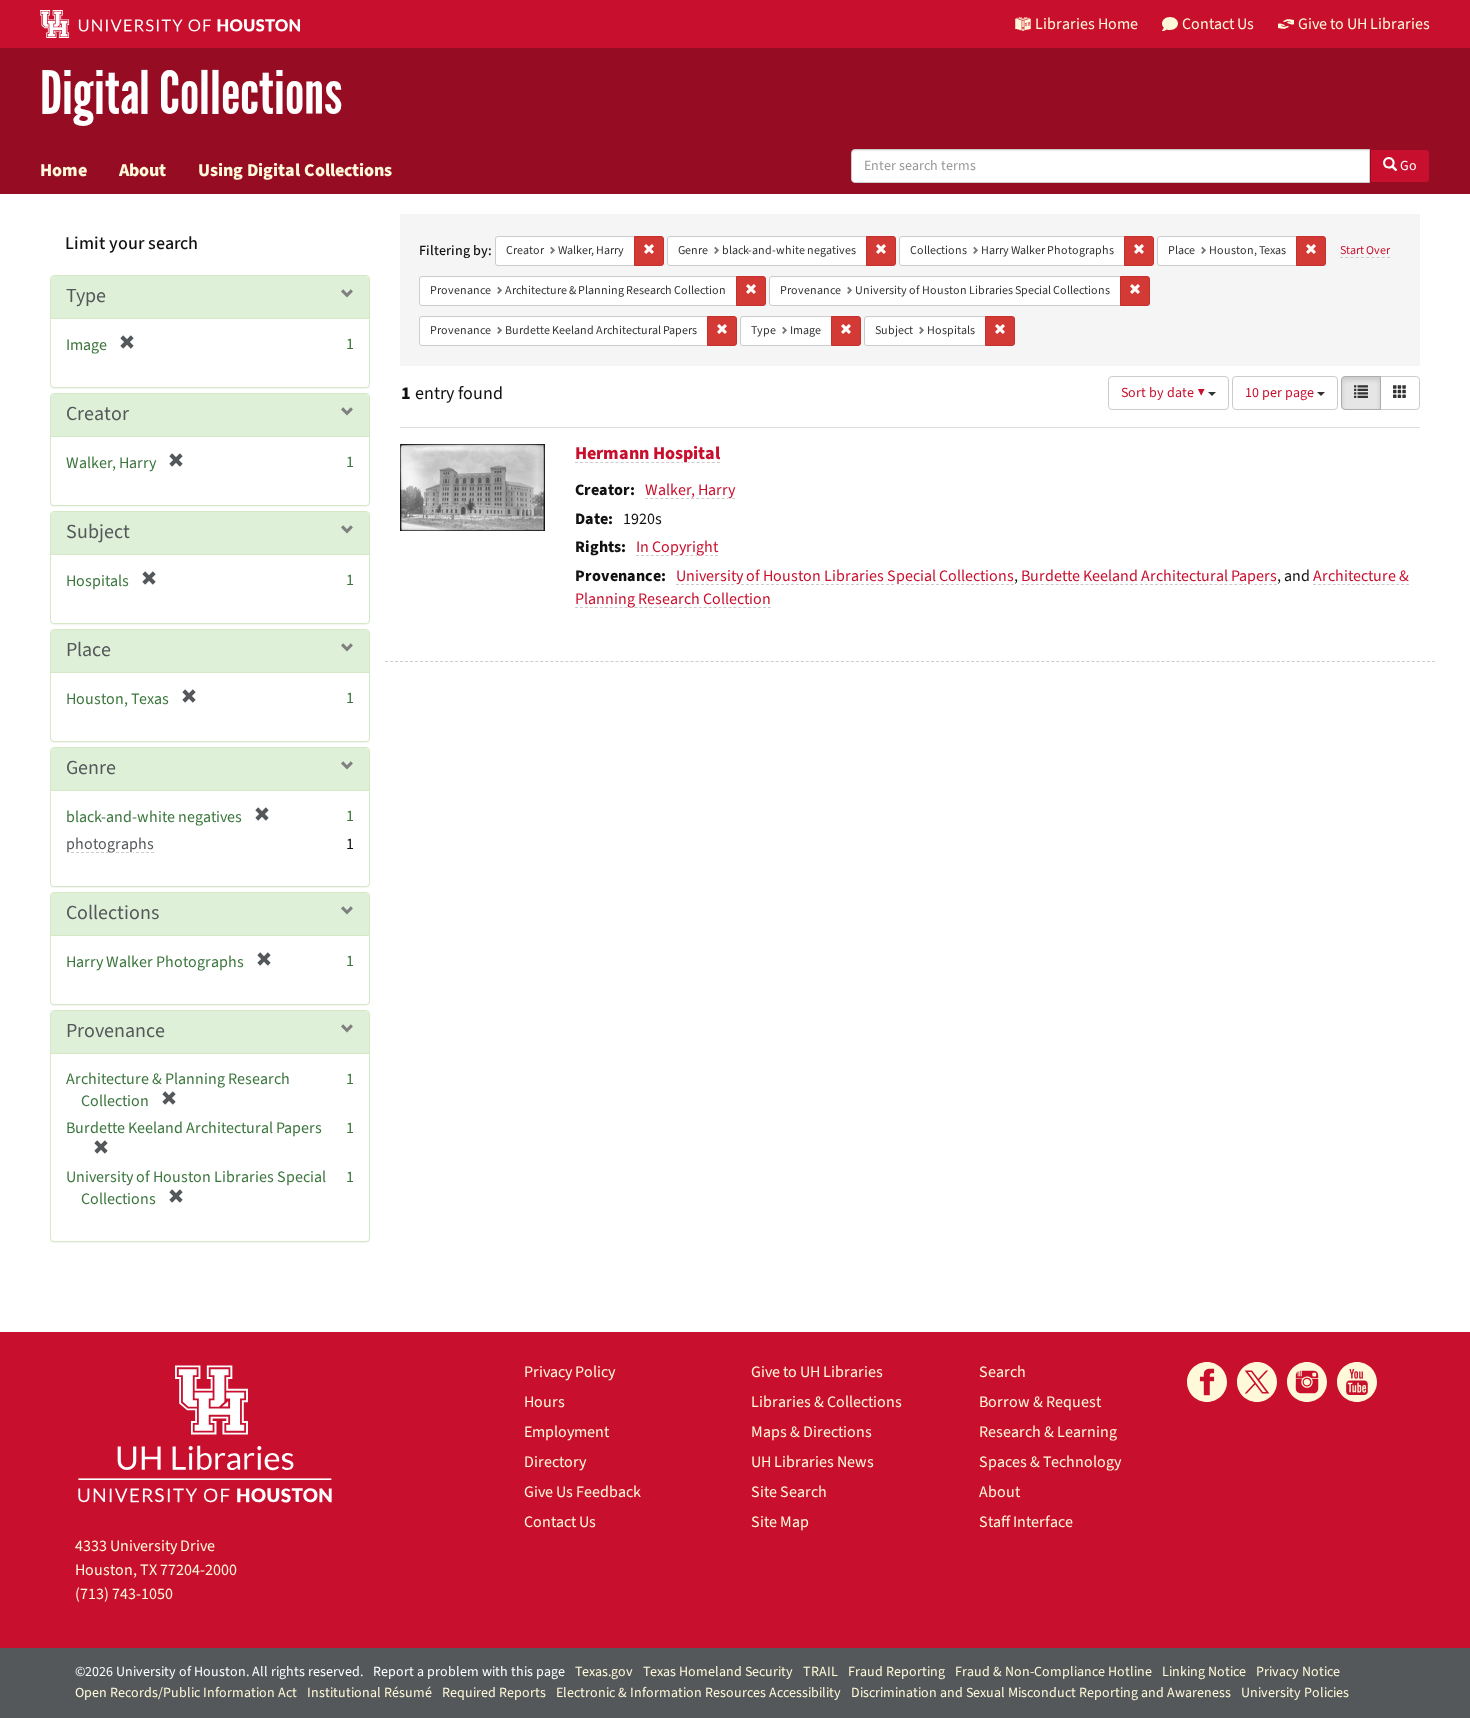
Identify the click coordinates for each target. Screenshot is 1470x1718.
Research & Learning (1048, 1432)
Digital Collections (191, 94)
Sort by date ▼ (1164, 393)
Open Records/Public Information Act (186, 1693)
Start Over (1365, 250)
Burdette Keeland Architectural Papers (1149, 576)
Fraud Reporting (896, 1672)
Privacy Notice (1298, 1672)
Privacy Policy (569, 1372)
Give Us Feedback (582, 1492)
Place (88, 650)
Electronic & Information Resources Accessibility (698, 1693)
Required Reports (494, 1693)
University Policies (1295, 1693)
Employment (566, 1432)
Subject (98, 532)
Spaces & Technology (1050, 1462)
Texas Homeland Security (718, 1672)
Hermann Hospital (647, 453)
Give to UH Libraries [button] (1364, 24)
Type (86, 296)
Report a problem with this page (469, 1672)
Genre (91, 768)
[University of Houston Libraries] (205, 1433)
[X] (1257, 1382)
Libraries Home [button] (1086, 24)
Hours (544, 1402)
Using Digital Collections (295, 170)
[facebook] (1207, 1382)
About (142, 170)
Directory (555, 1462)
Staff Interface (1026, 1522)
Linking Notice (1204, 1672)
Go (1407, 166)
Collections (112, 913)
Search (1002, 1372)
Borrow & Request (1040, 1402)
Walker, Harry (690, 490)
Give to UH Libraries (817, 1372)
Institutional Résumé (369, 1693)
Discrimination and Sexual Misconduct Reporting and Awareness (1041, 1693)
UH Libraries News (812, 1462)
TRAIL (820, 1672)
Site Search (789, 1492)
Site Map (780, 1522)
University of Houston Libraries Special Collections (845, 576)
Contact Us (560, 1522)
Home (63, 170)
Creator (97, 414)
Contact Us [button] (1218, 24)
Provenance (115, 1031)
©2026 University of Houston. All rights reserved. (219, 1672)
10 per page (1281, 393)
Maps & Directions (811, 1432)
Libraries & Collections (826, 1402)
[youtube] (1357, 1382)
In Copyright (677, 547)
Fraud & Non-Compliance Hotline (1053, 1672)
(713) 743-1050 (124, 1594)
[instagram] (1307, 1382)
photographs (110, 844)
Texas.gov (604, 1672)
